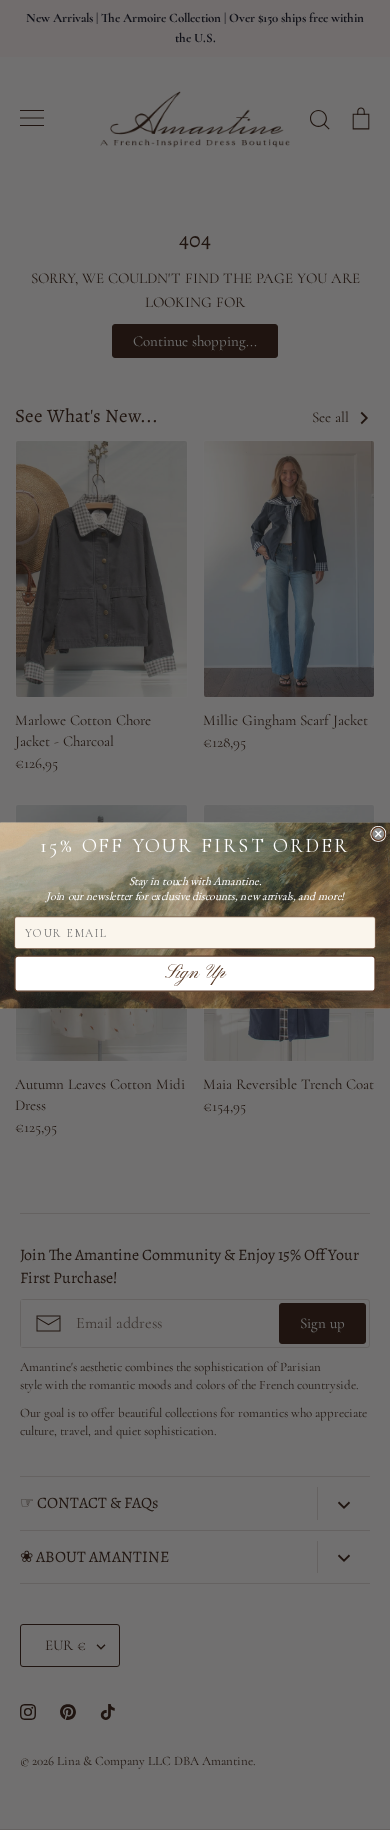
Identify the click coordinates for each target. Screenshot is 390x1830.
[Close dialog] (378, 833)
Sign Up (195, 973)
